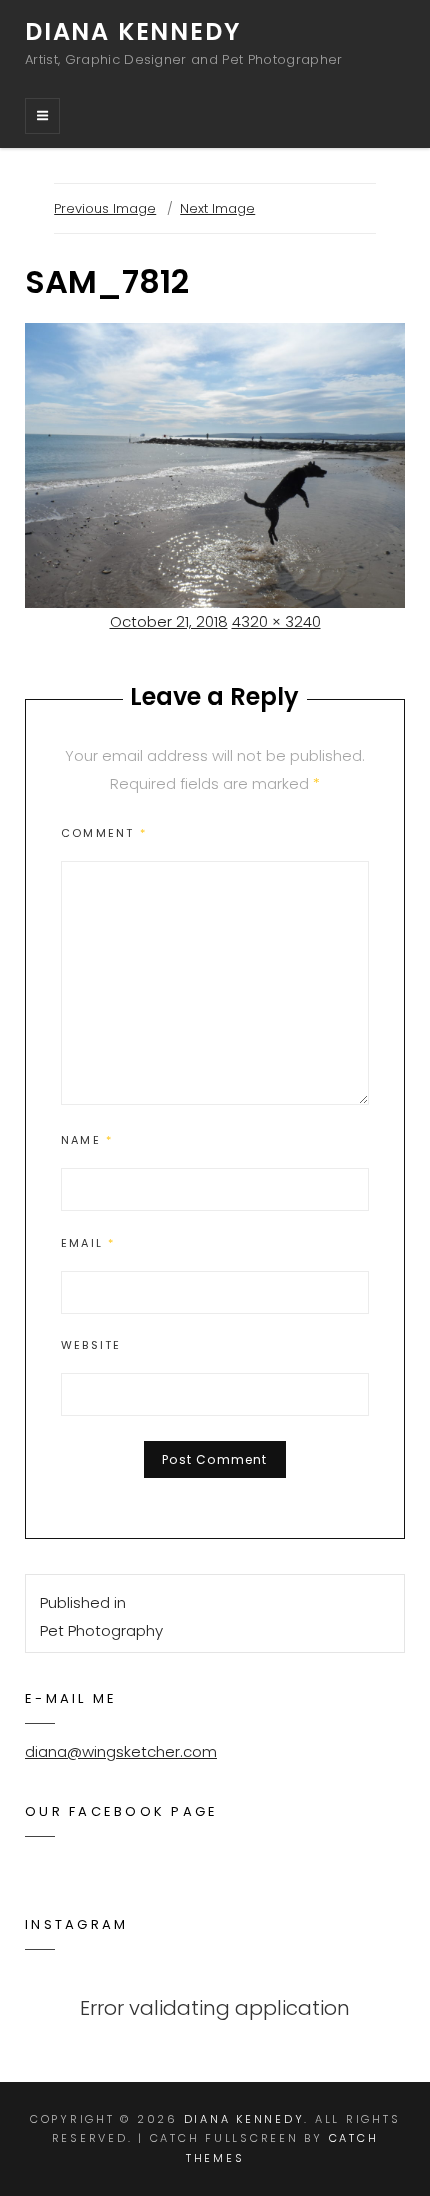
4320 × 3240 (276, 621)
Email (88, 1243)
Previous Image (105, 208)
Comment (104, 833)
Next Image (217, 208)
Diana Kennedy (132, 31)
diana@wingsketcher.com (121, 1751)
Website (91, 1345)
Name (87, 1140)
